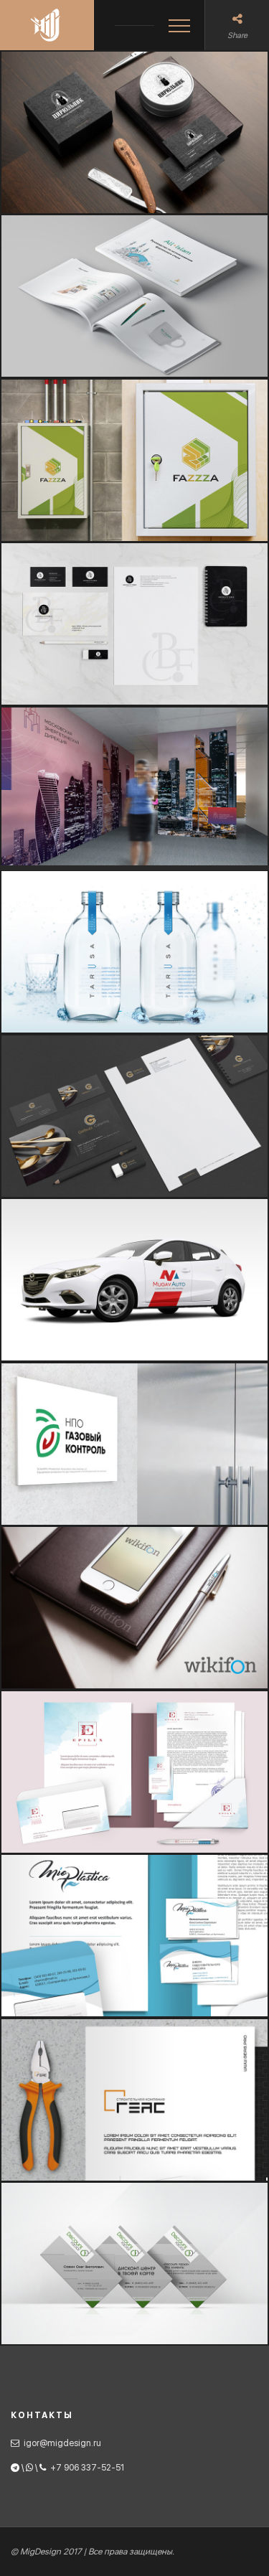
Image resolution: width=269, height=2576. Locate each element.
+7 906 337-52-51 (87, 2468)
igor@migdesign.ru (62, 2443)
